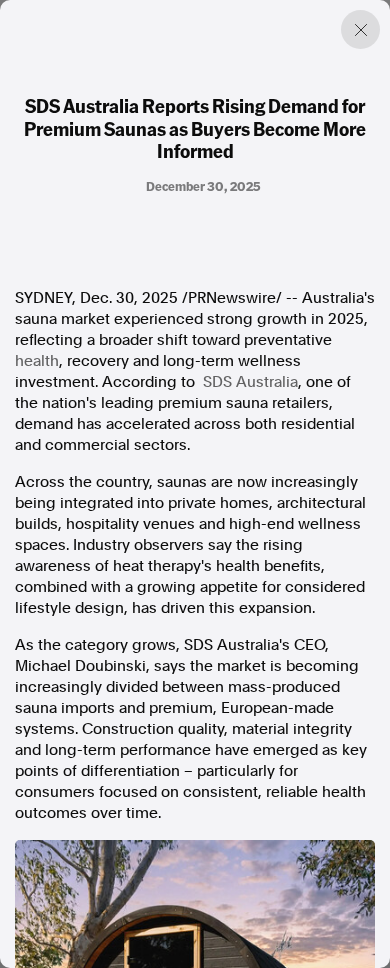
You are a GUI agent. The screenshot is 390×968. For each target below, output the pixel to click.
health (37, 361)
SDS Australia (250, 382)
